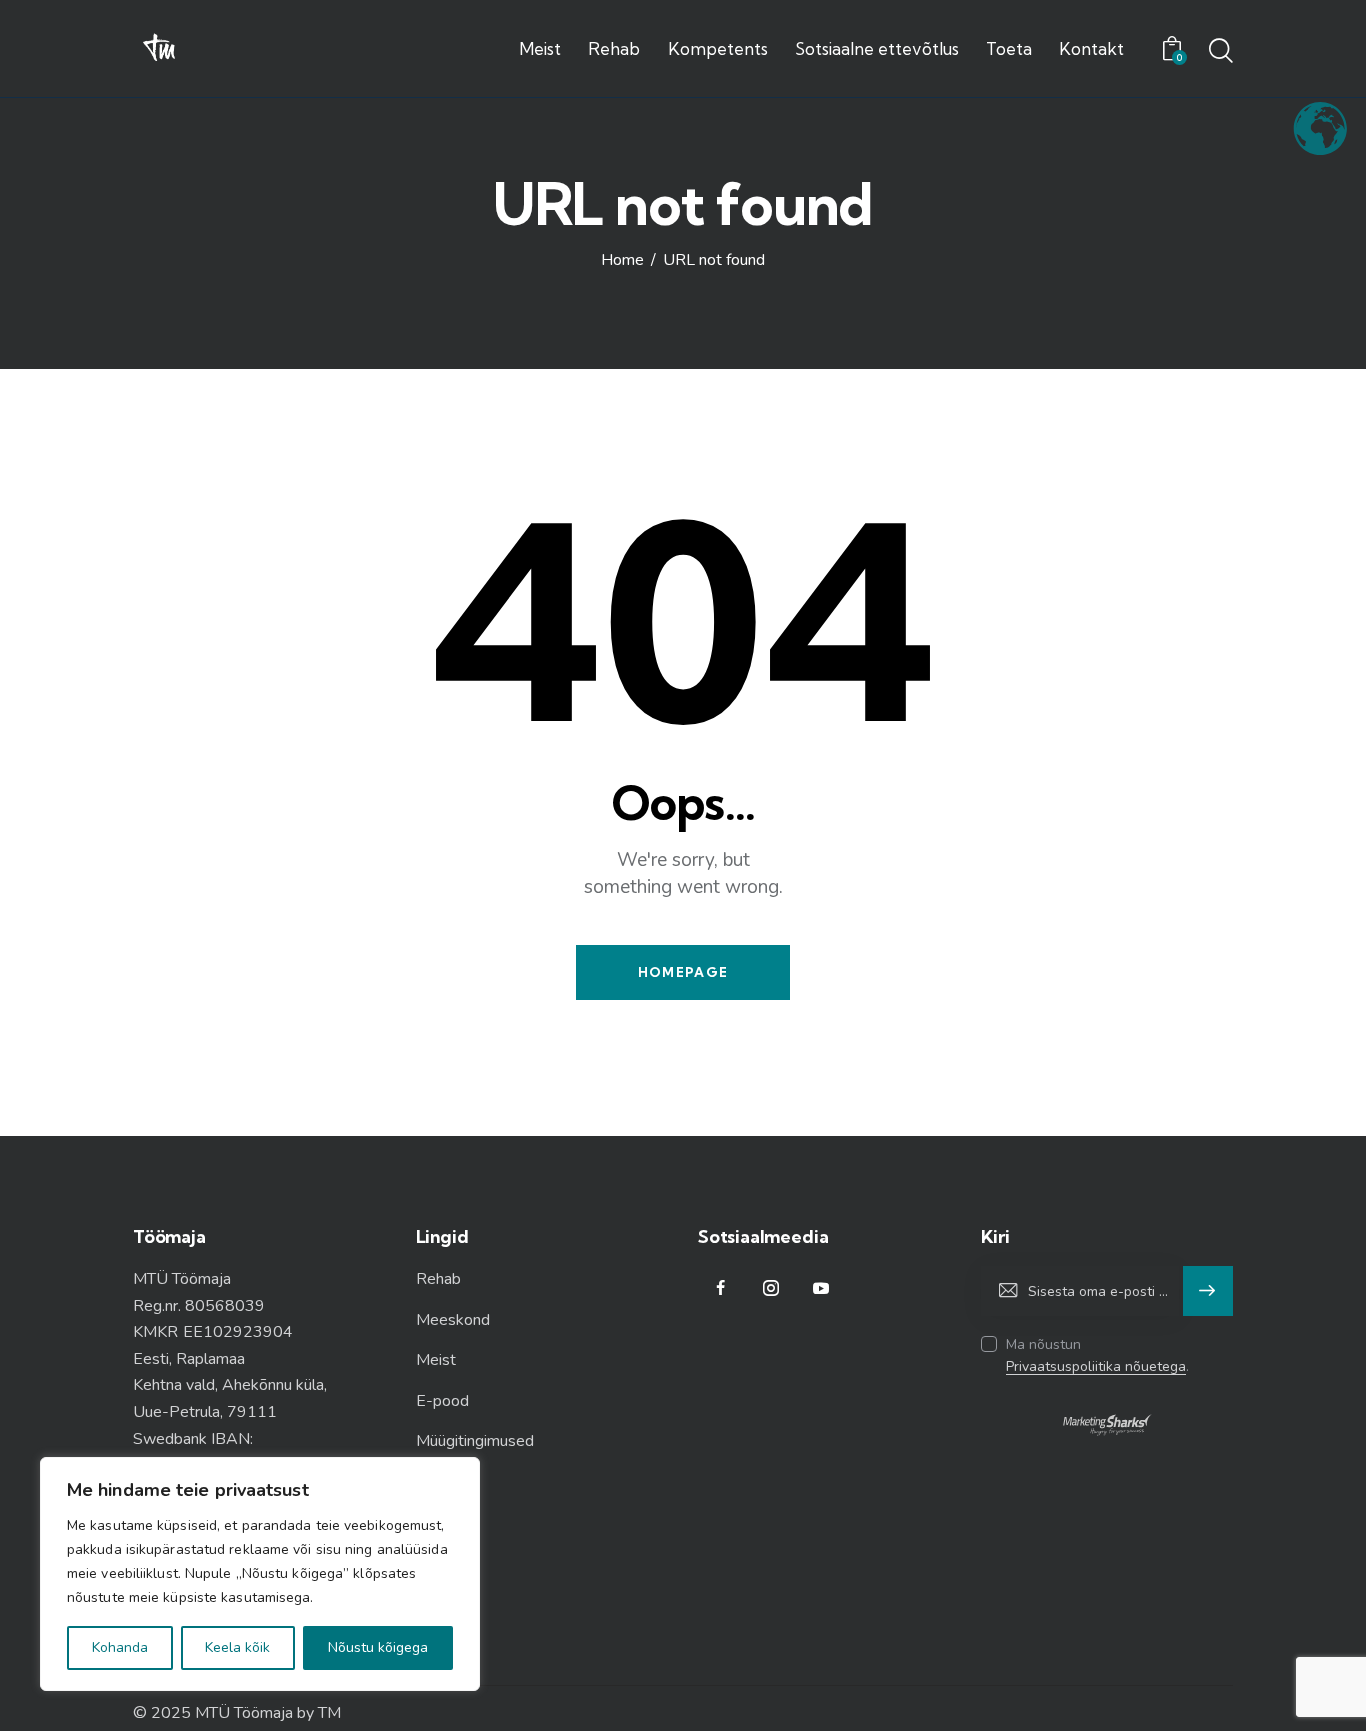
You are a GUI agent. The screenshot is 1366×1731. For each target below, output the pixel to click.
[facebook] (720, 1288)
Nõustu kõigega (378, 1647)
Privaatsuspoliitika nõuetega (1096, 1367)
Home (622, 261)
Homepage (683, 972)
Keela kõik (237, 1647)
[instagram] (770, 1288)
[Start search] (1221, 52)
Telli (1208, 1291)
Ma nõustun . (1097, 1355)
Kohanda (120, 1647)
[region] (260, 1574)
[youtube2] (820, 1288)
